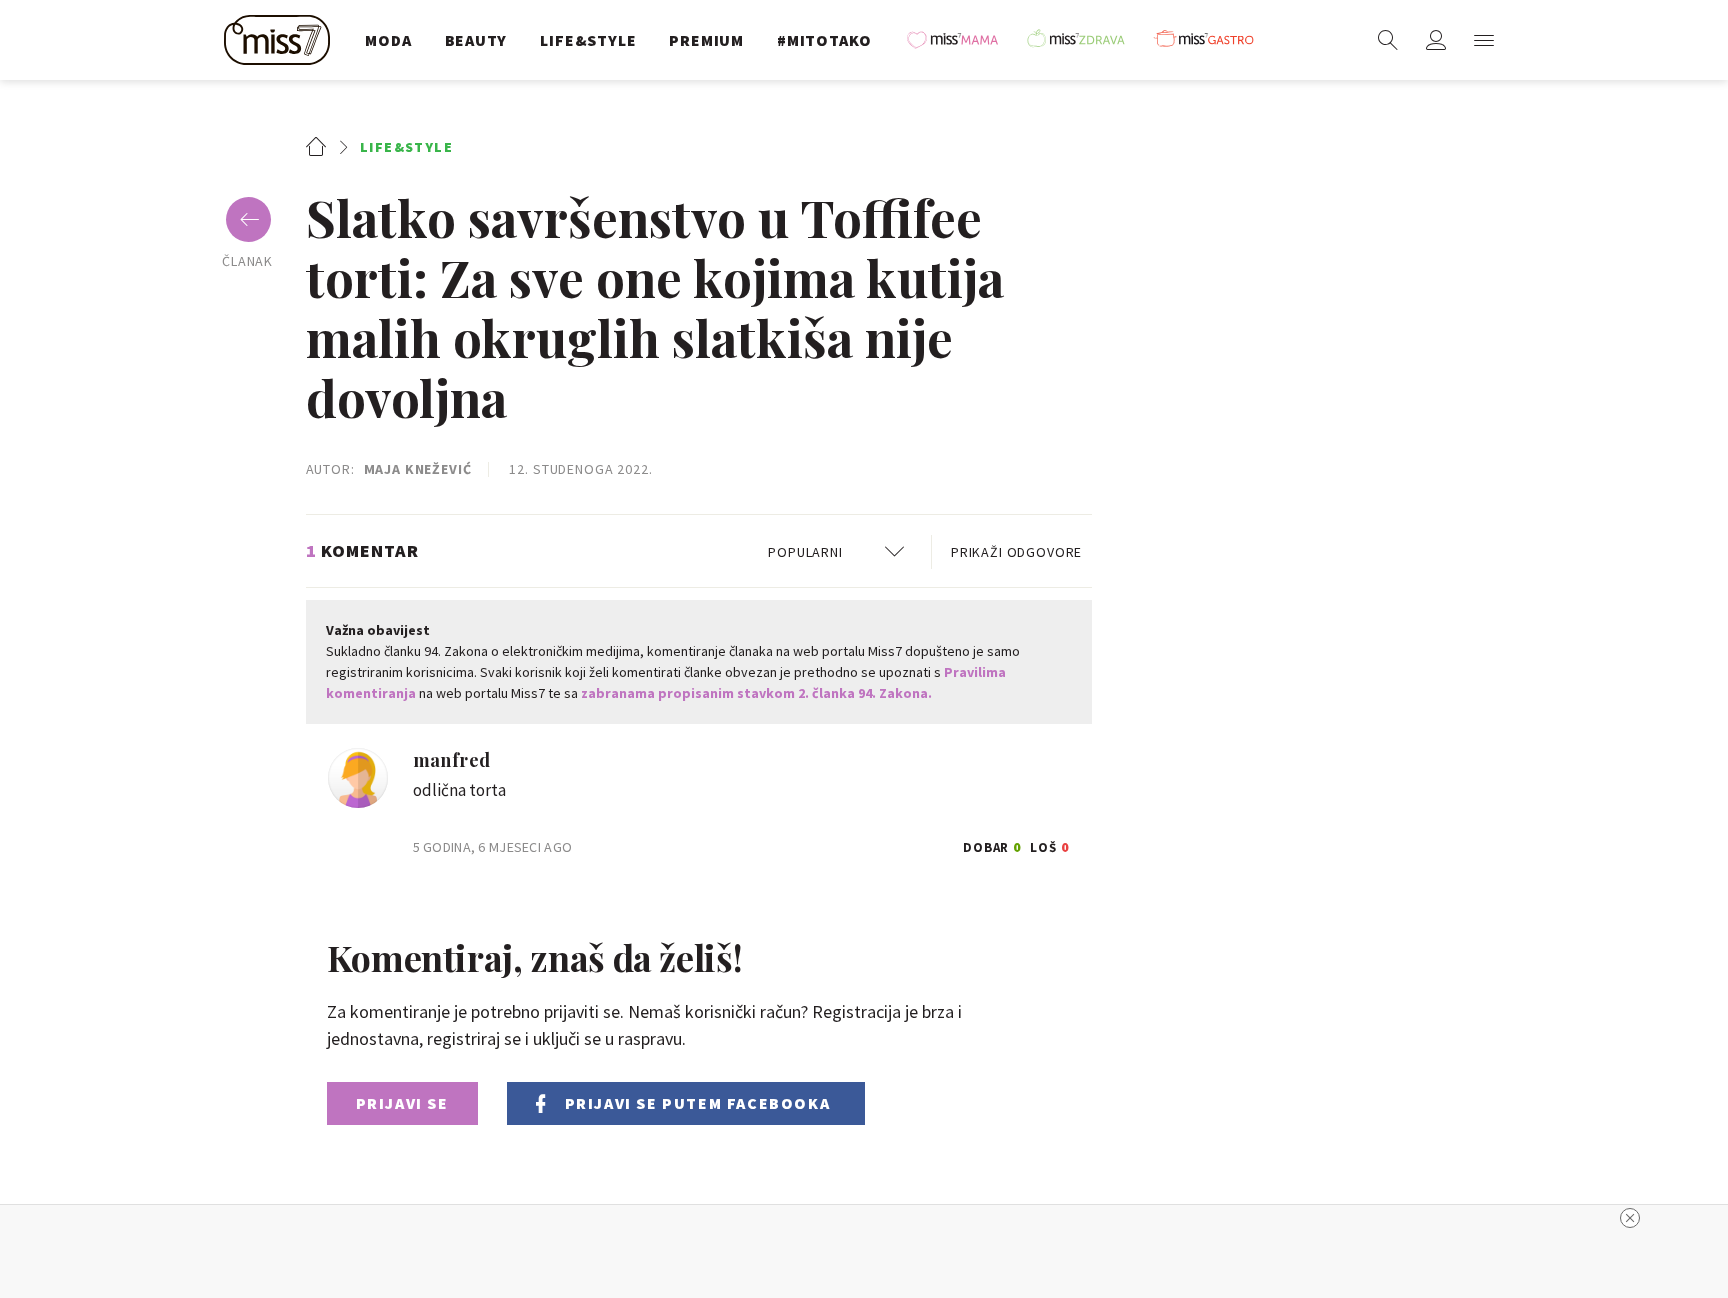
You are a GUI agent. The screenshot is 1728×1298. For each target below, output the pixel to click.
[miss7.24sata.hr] (282, 40)
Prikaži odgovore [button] (1016, 552)
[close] (1630, 1218)
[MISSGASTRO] (1211, 40)
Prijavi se (402, 1103)
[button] (1484, 40)
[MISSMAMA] (959, 40)
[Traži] (1388, 40)
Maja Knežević (418, 469)
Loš (1050, 844)
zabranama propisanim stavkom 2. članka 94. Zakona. (756, 693)
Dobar (993, 844)
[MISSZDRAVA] (1085, 40)
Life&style (406, 147)
